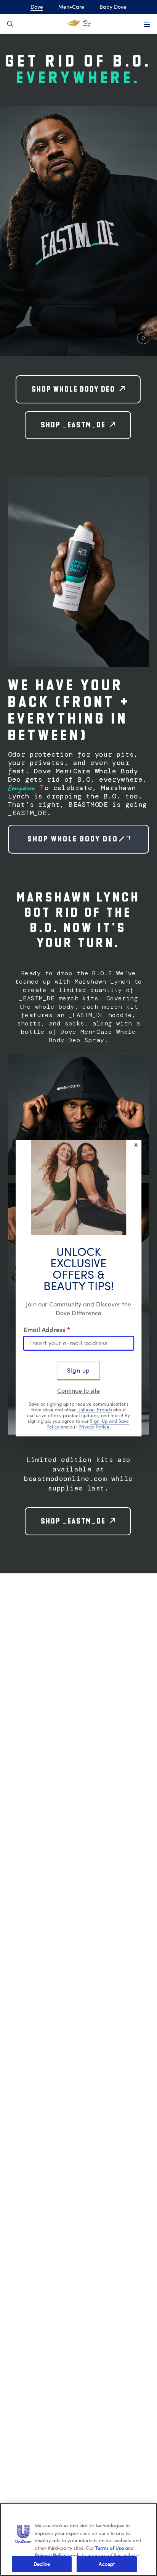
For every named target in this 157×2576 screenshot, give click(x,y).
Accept (107, 2564)
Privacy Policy (51, 2555)
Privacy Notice (94, 1427)
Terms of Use (110, 2548)
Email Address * (47, 1330)
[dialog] (78, 1288)
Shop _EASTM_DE (73, 425)
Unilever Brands (95, 1410)
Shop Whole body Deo (88, 839)
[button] (78, 231)
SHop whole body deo (73, 389)
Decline (42, 2564)
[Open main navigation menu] (147, 24)
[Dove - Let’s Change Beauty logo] (79, 23)
